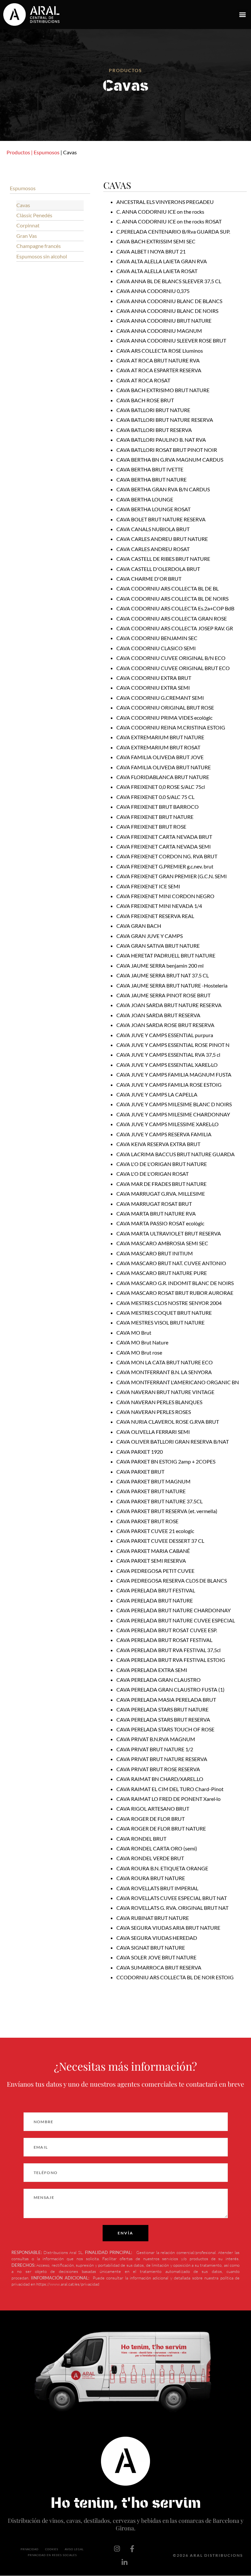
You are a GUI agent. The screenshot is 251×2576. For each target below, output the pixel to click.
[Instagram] (117, 2549)
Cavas (23, 205)
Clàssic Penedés (34, 215)
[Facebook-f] (132, 2549)
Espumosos (47, 152)
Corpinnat (28, 225)
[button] (242, 15)
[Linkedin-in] (125, 2562)
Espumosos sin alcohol (42, 256)
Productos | (20, 152)
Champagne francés (39, 246)
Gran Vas (27, 236)
